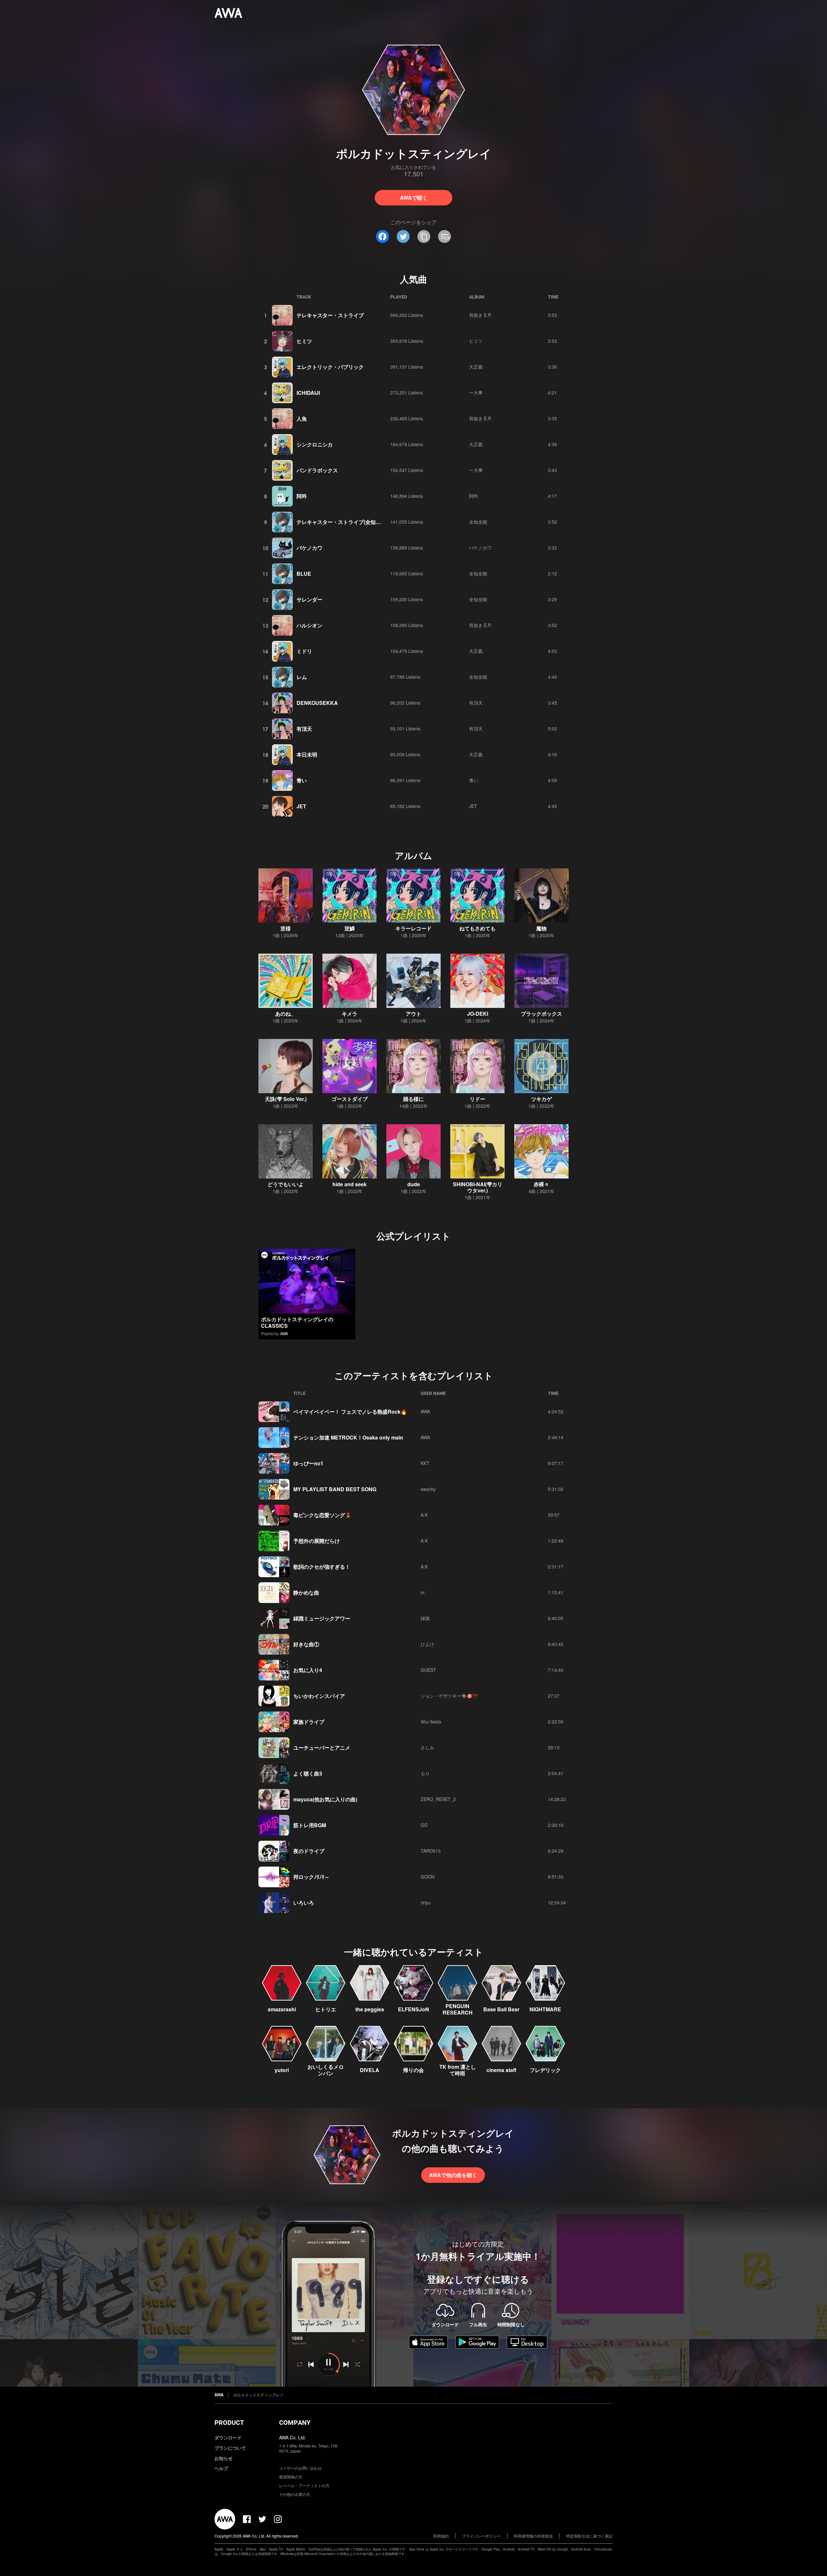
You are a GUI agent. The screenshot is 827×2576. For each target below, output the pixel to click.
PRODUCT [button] (229, 2423)
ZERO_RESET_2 (438, 1799)
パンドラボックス (317, 470)
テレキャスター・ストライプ (330, 315)
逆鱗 (350, 928)
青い (302, 780)
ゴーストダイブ (350, 1099)
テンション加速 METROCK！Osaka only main (348, 1437)
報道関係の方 (291, 2477)
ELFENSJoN (413, 2009)
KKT (425, 1463)
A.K (424, 1515)
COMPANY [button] (295, 2423)
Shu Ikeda (431, 1722)
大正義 (476, 367)
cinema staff (501, 2070)
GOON (428, 1877)
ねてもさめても (477, 928)
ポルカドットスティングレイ (258, 2395)
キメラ (350, 1014)
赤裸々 (541, 1184)
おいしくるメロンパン (326, 2070)
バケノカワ (309, 548)
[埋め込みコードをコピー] (445, 236)
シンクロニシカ (315, 444)
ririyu (426, 1902)
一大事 (476, 393)
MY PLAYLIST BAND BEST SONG (335, 1489)
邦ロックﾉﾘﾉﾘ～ (311, 1877)
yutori (282, 2070)
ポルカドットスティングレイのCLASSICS (297, 1322)
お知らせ (224, 2458)
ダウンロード (228, 2437)
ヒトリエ (326, 2009)
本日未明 (307, 754)
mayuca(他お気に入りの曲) (325, 1799)
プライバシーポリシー (481, 2536)
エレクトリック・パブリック (330, 367)
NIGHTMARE (545, 2009)
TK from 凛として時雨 (458, 2070)
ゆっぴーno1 (308, 1463)
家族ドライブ (309, 1722)
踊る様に (413, 1099)
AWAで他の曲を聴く (453, 2175)
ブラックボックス (541, 1014)
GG (424, 1825)
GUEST (428, 1670)
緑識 (425, 1618)
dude (414, 1184)
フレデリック (545, 2070)
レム (302, 677)
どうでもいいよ (286, 1184)
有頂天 (476, 703)
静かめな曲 (306, 1592)
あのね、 (286, 1014)
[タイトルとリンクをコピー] (424, 236)
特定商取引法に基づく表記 (589, 2536)
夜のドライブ (309, 1851)
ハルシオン (309, 625)
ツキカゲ (541, 1099)
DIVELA (370, 2070)
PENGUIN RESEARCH (458, 2009)
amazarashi (282, 2009)
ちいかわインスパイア (319, 1696)
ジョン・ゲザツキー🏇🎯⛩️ (449, 1696)
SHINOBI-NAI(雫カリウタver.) (478, 1187)
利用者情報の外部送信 (533, 2536)
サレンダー (309, 599)
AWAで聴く (414, 198)
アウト (413, 1014)
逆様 (286, 928)
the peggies (370, 2009)
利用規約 (441, 2536)
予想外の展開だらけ (317, 1541)
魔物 (541, 928)
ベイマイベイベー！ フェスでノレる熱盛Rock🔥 (350, 1412)
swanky (428, 1489)
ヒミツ (304, 341)
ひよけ (427, 1644)
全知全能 (478, 522)
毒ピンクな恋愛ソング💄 (322, 1515)
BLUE (304, 574)
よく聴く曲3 (308, 1773)
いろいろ (304, 1903)
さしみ (427, 1747)
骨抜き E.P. (480, 315)
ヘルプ (221, 2468)
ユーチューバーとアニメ (322, 1748)
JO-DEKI (478, 1014)
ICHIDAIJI (308, 393)
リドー (477, 1099)
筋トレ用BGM (310, 1825)
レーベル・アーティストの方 (304, 2485)
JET (301, 806)
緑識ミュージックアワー (322, 1618)
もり (425, 1773)
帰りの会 (413, 2070)
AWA (284, 1333)
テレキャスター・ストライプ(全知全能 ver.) (347, 522)
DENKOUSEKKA (317, 703)
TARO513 (431, 1851)
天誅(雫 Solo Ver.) (286, 1099)
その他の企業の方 (295, 2494)
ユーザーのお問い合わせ (300, 2468)
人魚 (302, 419)
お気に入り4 (308, 1670)
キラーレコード (413, 928)
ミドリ (304, 651)
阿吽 (302, 496)
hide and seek (350, 1184)
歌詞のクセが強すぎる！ (322, 1567)
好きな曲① (306, 1644)
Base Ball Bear (501, 2009)
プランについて (230, 2448)
